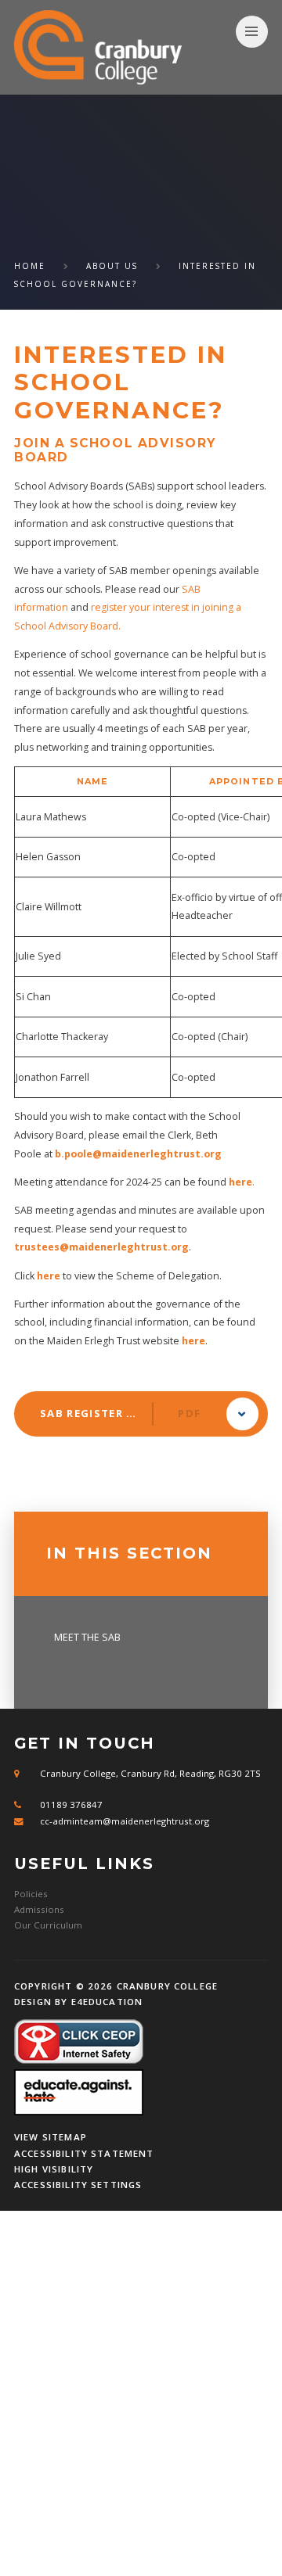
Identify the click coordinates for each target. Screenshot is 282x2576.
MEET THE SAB (87, 1637)
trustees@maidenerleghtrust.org (101, 1247)
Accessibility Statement (84, 2153)
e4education (107, 2002)
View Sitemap (51, 2137)
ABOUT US (112, 266)
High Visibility (54, 2169)
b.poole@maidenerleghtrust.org (138, 1154)
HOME (30, 266)
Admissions (39, 1909)
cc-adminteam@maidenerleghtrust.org (125, 1821)
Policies (31, 1894)
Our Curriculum (48, 1925)
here (49, 1276)
